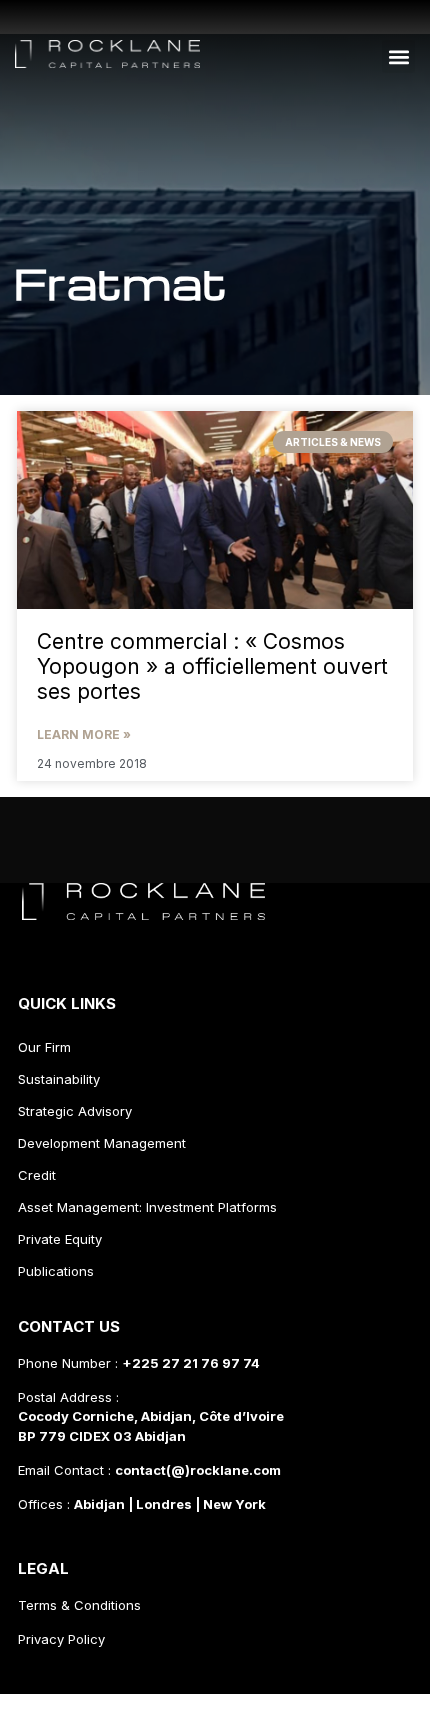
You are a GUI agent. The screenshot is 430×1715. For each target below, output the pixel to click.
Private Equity (60, 1239)
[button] (398, 56)
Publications (56, 1271)
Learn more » (84, 734)
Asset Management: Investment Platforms (147, 1207)
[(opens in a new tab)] (215, 510)
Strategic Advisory (75, 1111)
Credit (37, 1175)
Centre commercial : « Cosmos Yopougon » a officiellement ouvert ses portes (212, 666)
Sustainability (59, 1079)
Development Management (102, 1143)
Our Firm (44, 1047)
